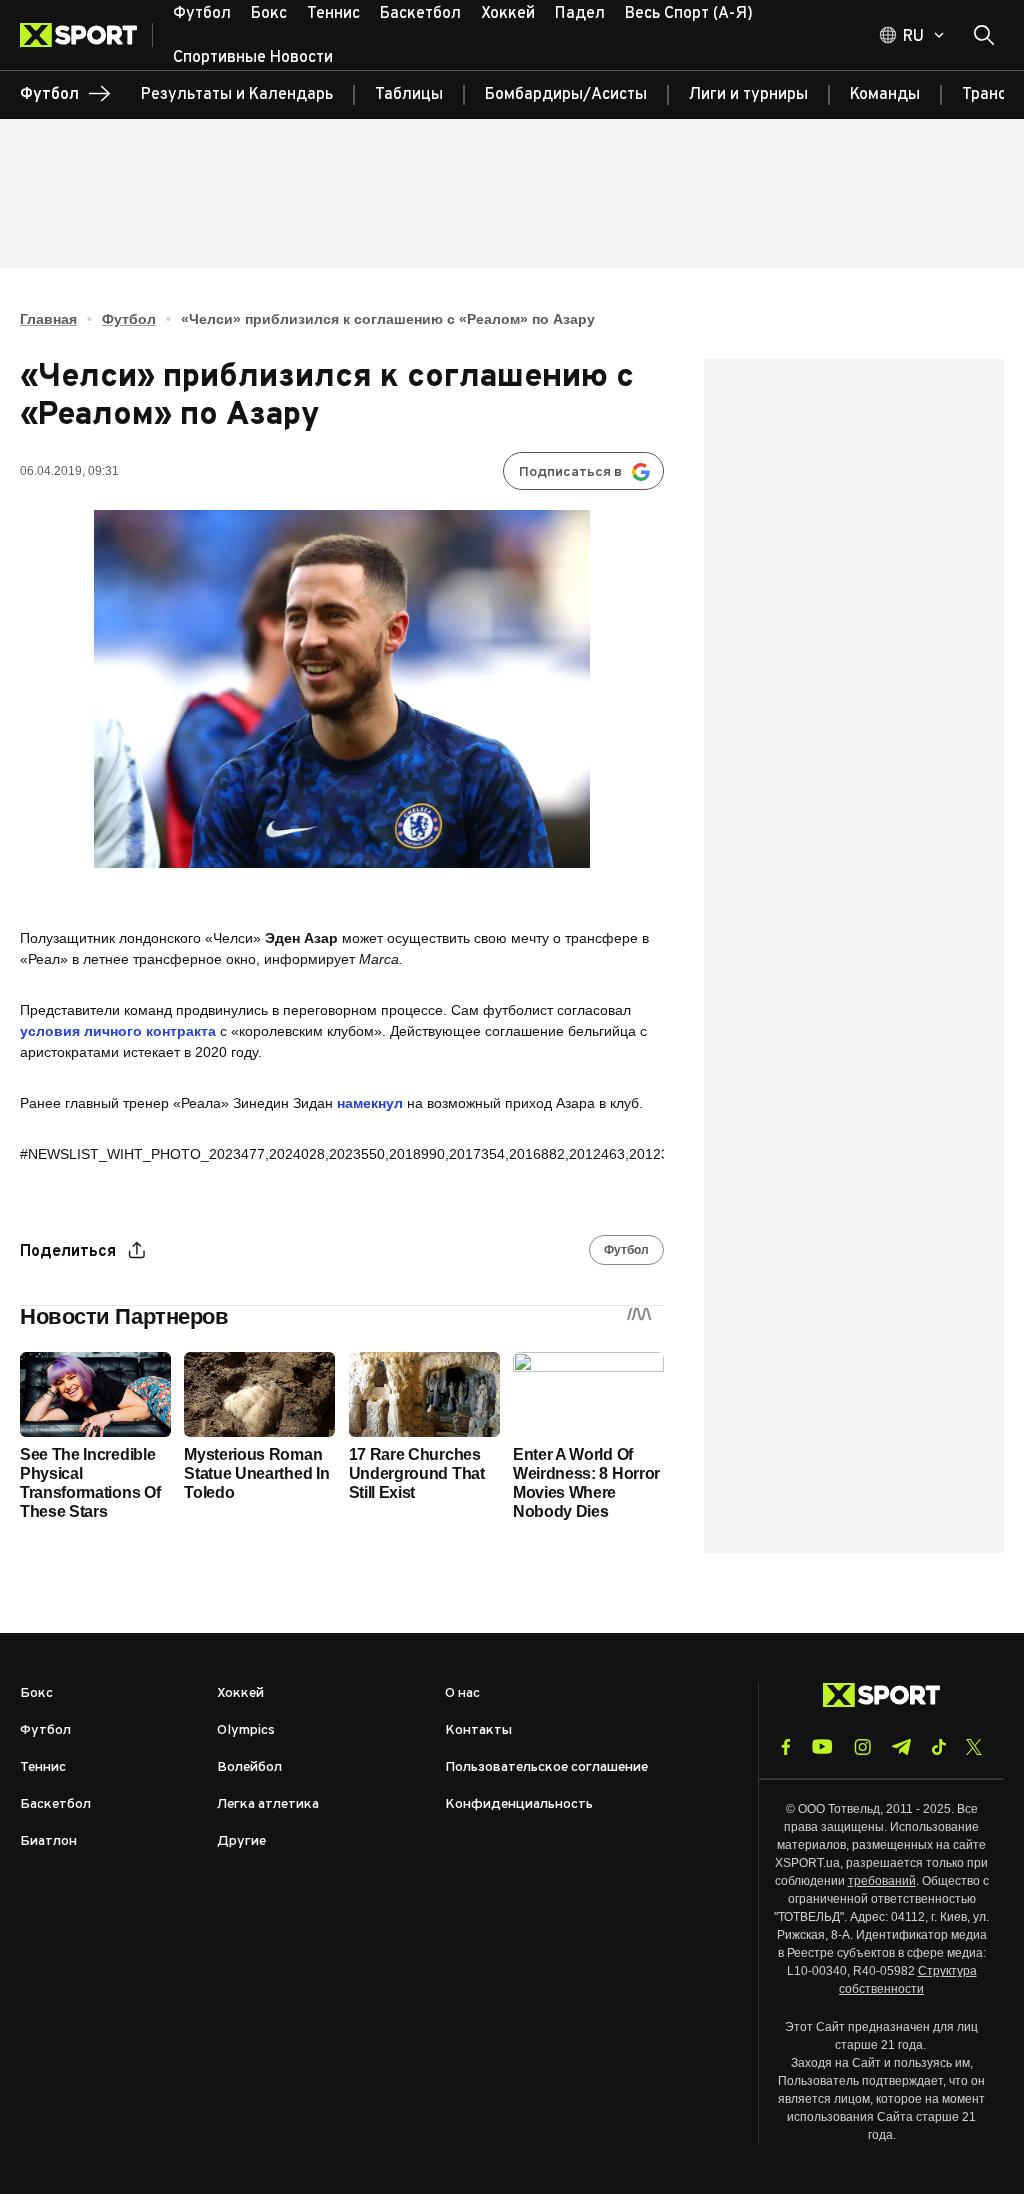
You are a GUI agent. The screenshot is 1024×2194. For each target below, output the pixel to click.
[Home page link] (86, 35)
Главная (48, 319)
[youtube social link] (822, 1746)
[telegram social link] (901, 1747)
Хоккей (240, 1693)
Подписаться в (570, 472)
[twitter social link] (974, 1747)
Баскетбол (55, 1804)
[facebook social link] (786, 1747)
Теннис (43, 1767)
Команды (885, 95)
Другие (241, 1841)
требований (882, 1881)
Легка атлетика (268, 1804)
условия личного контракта (118, 1031)
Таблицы (409, 95)
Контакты (478, 1730)
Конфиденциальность (519, 1804)
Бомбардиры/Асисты (566, 95)
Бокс (36, 1693)
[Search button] (984, 35)
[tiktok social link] (938, 1747)
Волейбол (249, 1767)
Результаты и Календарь (237, 95)
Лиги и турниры (748, 95)
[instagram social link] (862, 1747)
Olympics (246, 1730)
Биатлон (48, 1841)
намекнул (370, 1103)
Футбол (129, 319)
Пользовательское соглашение (546, 1767)
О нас (462, 1693)
